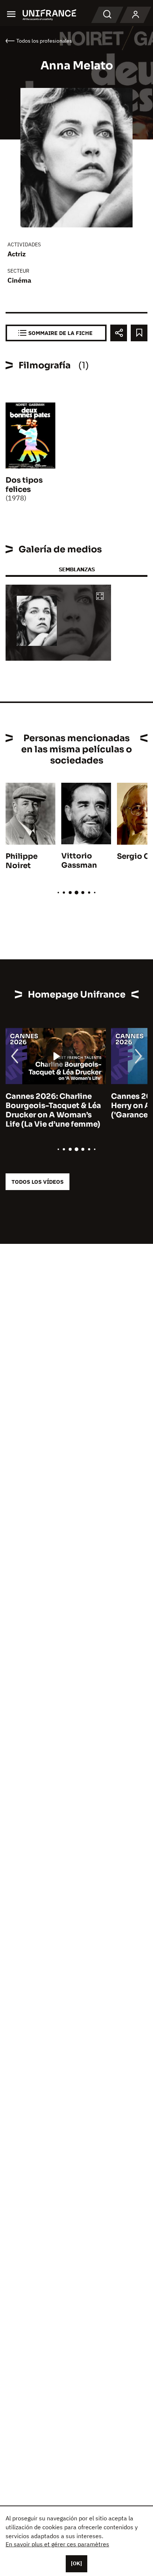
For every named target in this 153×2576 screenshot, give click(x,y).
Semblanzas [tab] (77, 569)
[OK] (76, 2563)
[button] (100, 597)
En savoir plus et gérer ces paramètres (57, 2544)
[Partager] (119, 333)
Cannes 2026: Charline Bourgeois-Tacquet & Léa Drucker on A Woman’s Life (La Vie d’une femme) (53, 1110)
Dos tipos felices (24, 485)
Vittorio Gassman (79, 861)
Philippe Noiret (22, 861)
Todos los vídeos (38, 1182)
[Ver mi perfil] (136, 15)
